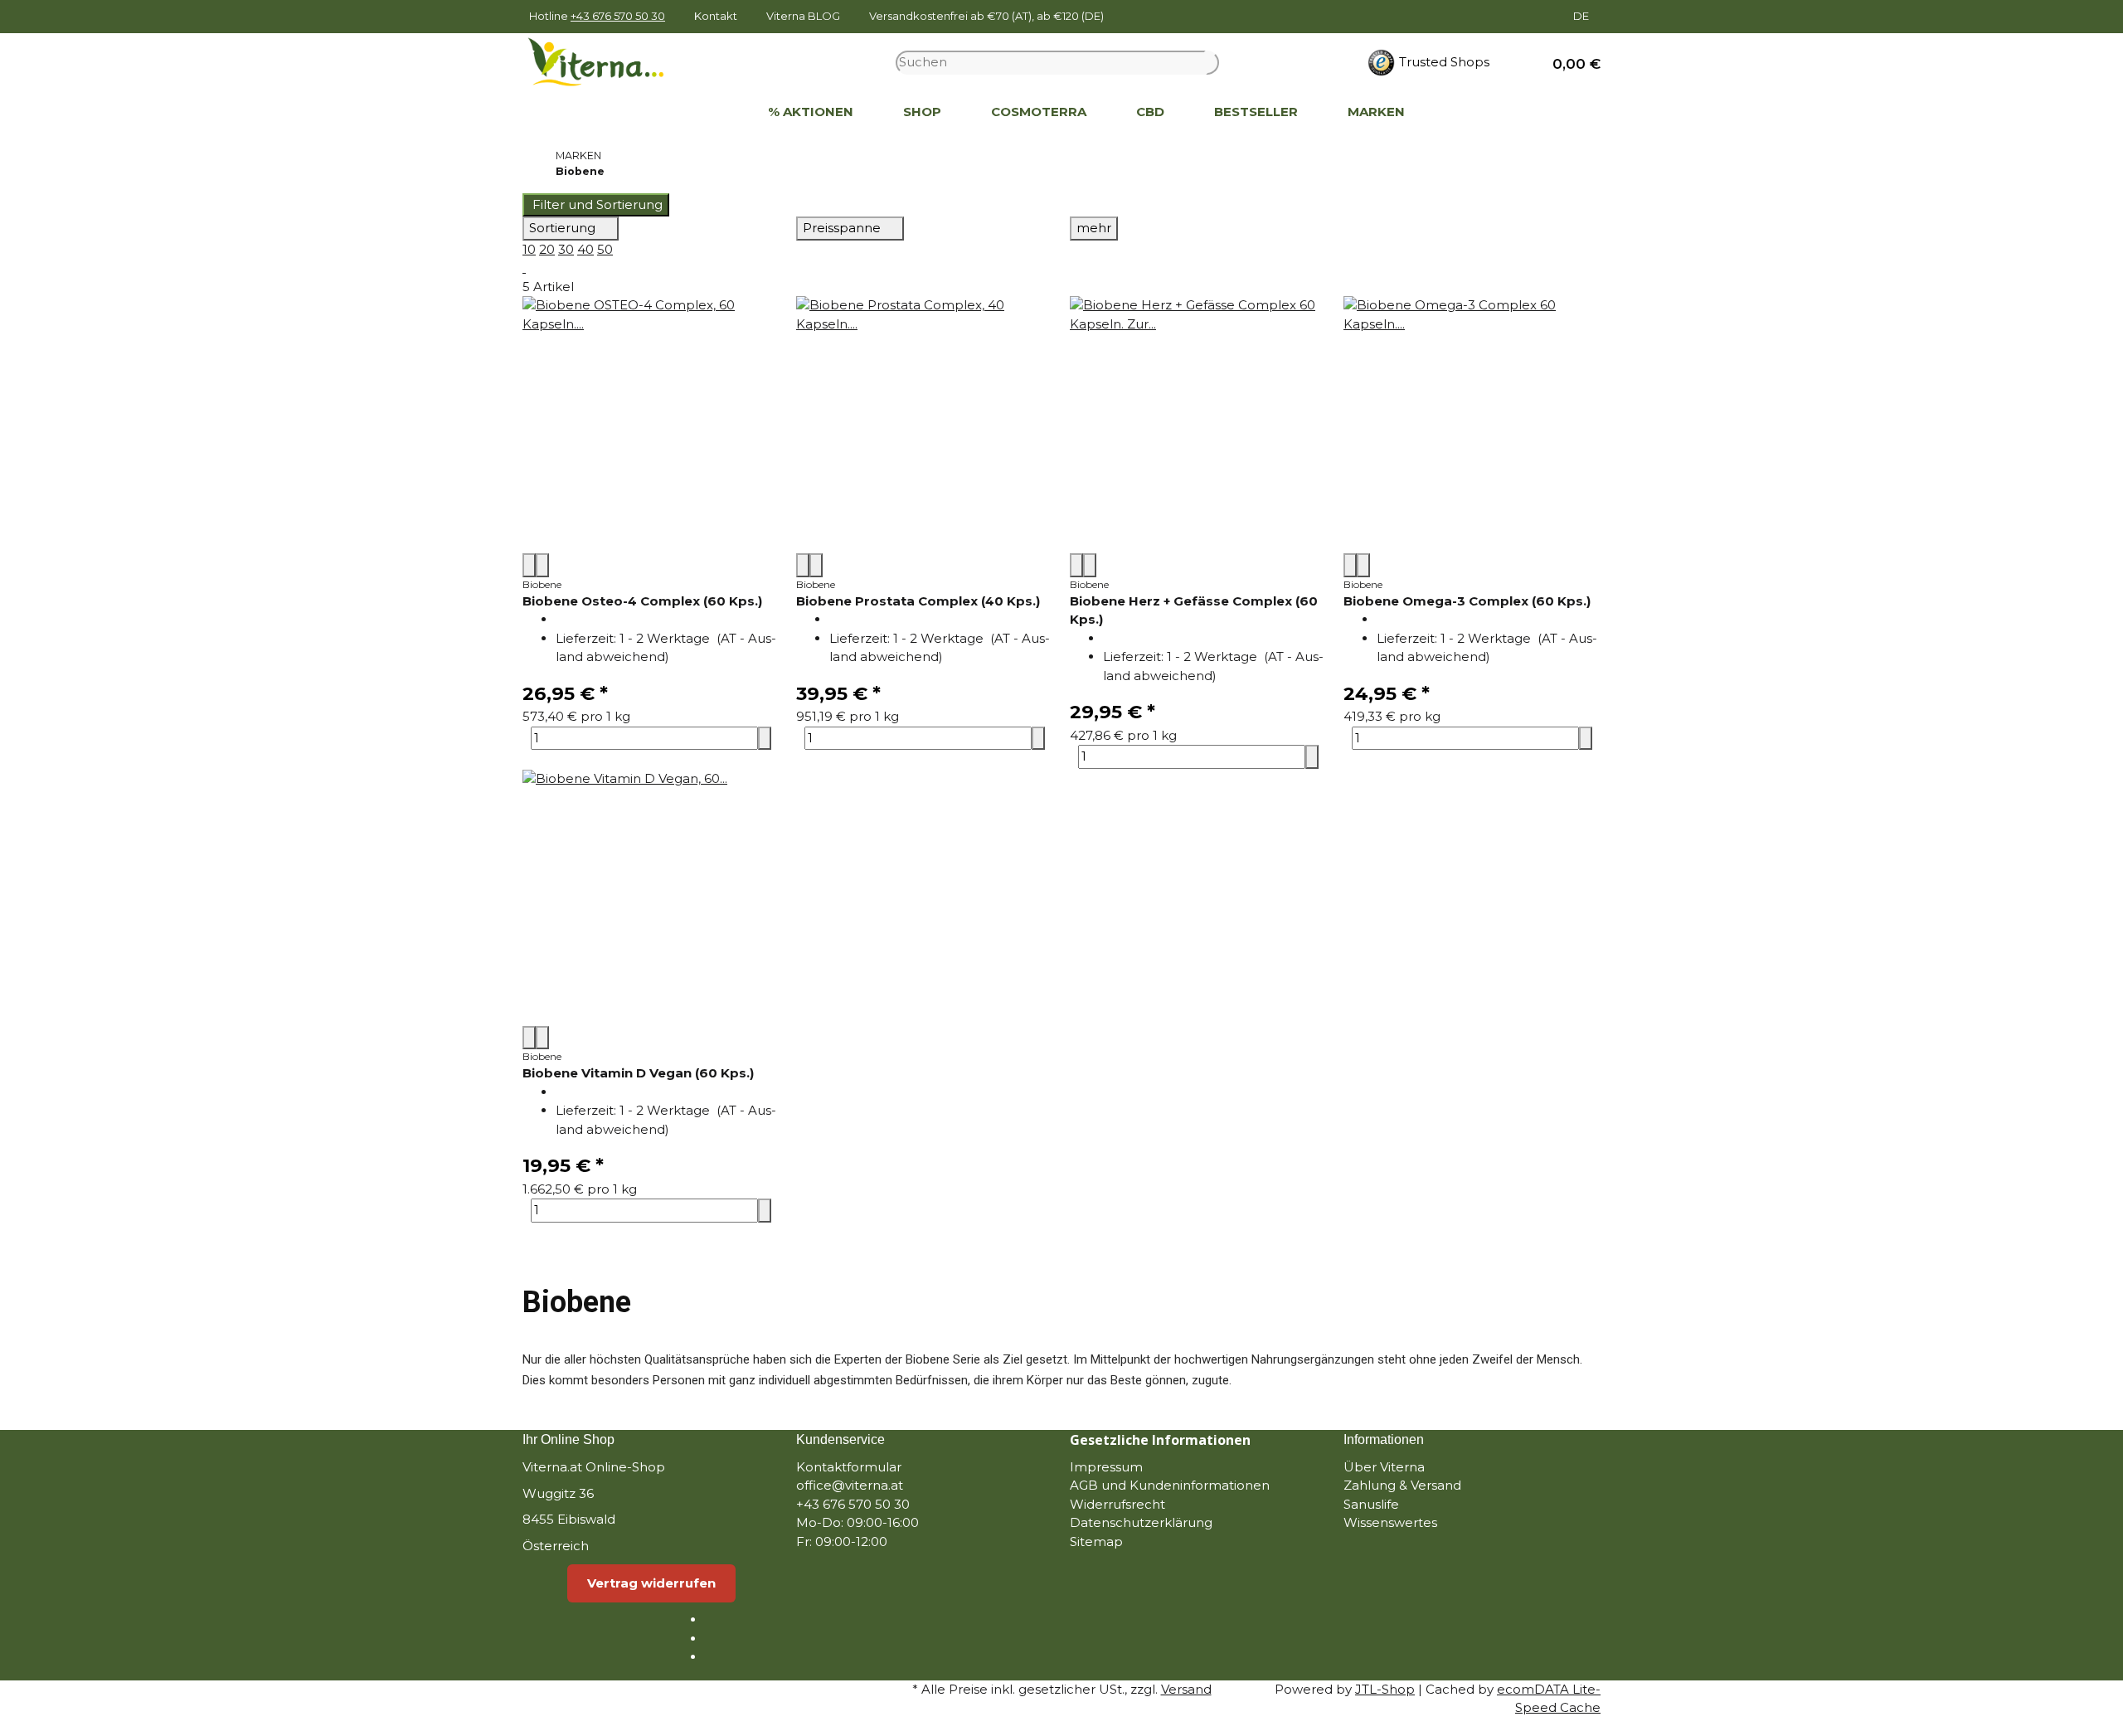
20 (547, 249)
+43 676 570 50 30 (618, 16)
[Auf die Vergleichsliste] (529, 565)
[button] (1570, 63)
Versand (1186, 1689)
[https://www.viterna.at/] (718, 113)
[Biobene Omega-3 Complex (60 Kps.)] (1472, 425)
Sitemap (1096, 1541)
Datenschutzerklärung (1141, 1522)
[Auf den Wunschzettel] (542, 565)
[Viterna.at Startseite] (606, 61)
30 (566, 249)
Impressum (1106, 1467)
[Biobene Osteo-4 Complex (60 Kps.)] (651, 425)
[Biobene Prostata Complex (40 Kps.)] (925, 425)
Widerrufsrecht (1117, 1504)
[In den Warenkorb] (765, 739)
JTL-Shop (1385, 1689)
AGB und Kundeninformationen (1170, 1485)
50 (605, 249)
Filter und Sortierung (596, 204)
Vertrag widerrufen (651, 1583)
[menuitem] (718, 113)
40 (585, 249)
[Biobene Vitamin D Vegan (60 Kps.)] (651, 897)
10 (529, 249)
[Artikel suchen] (1212, 63)
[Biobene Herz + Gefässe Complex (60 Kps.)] (1198, 425)
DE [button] (1582, 16)
